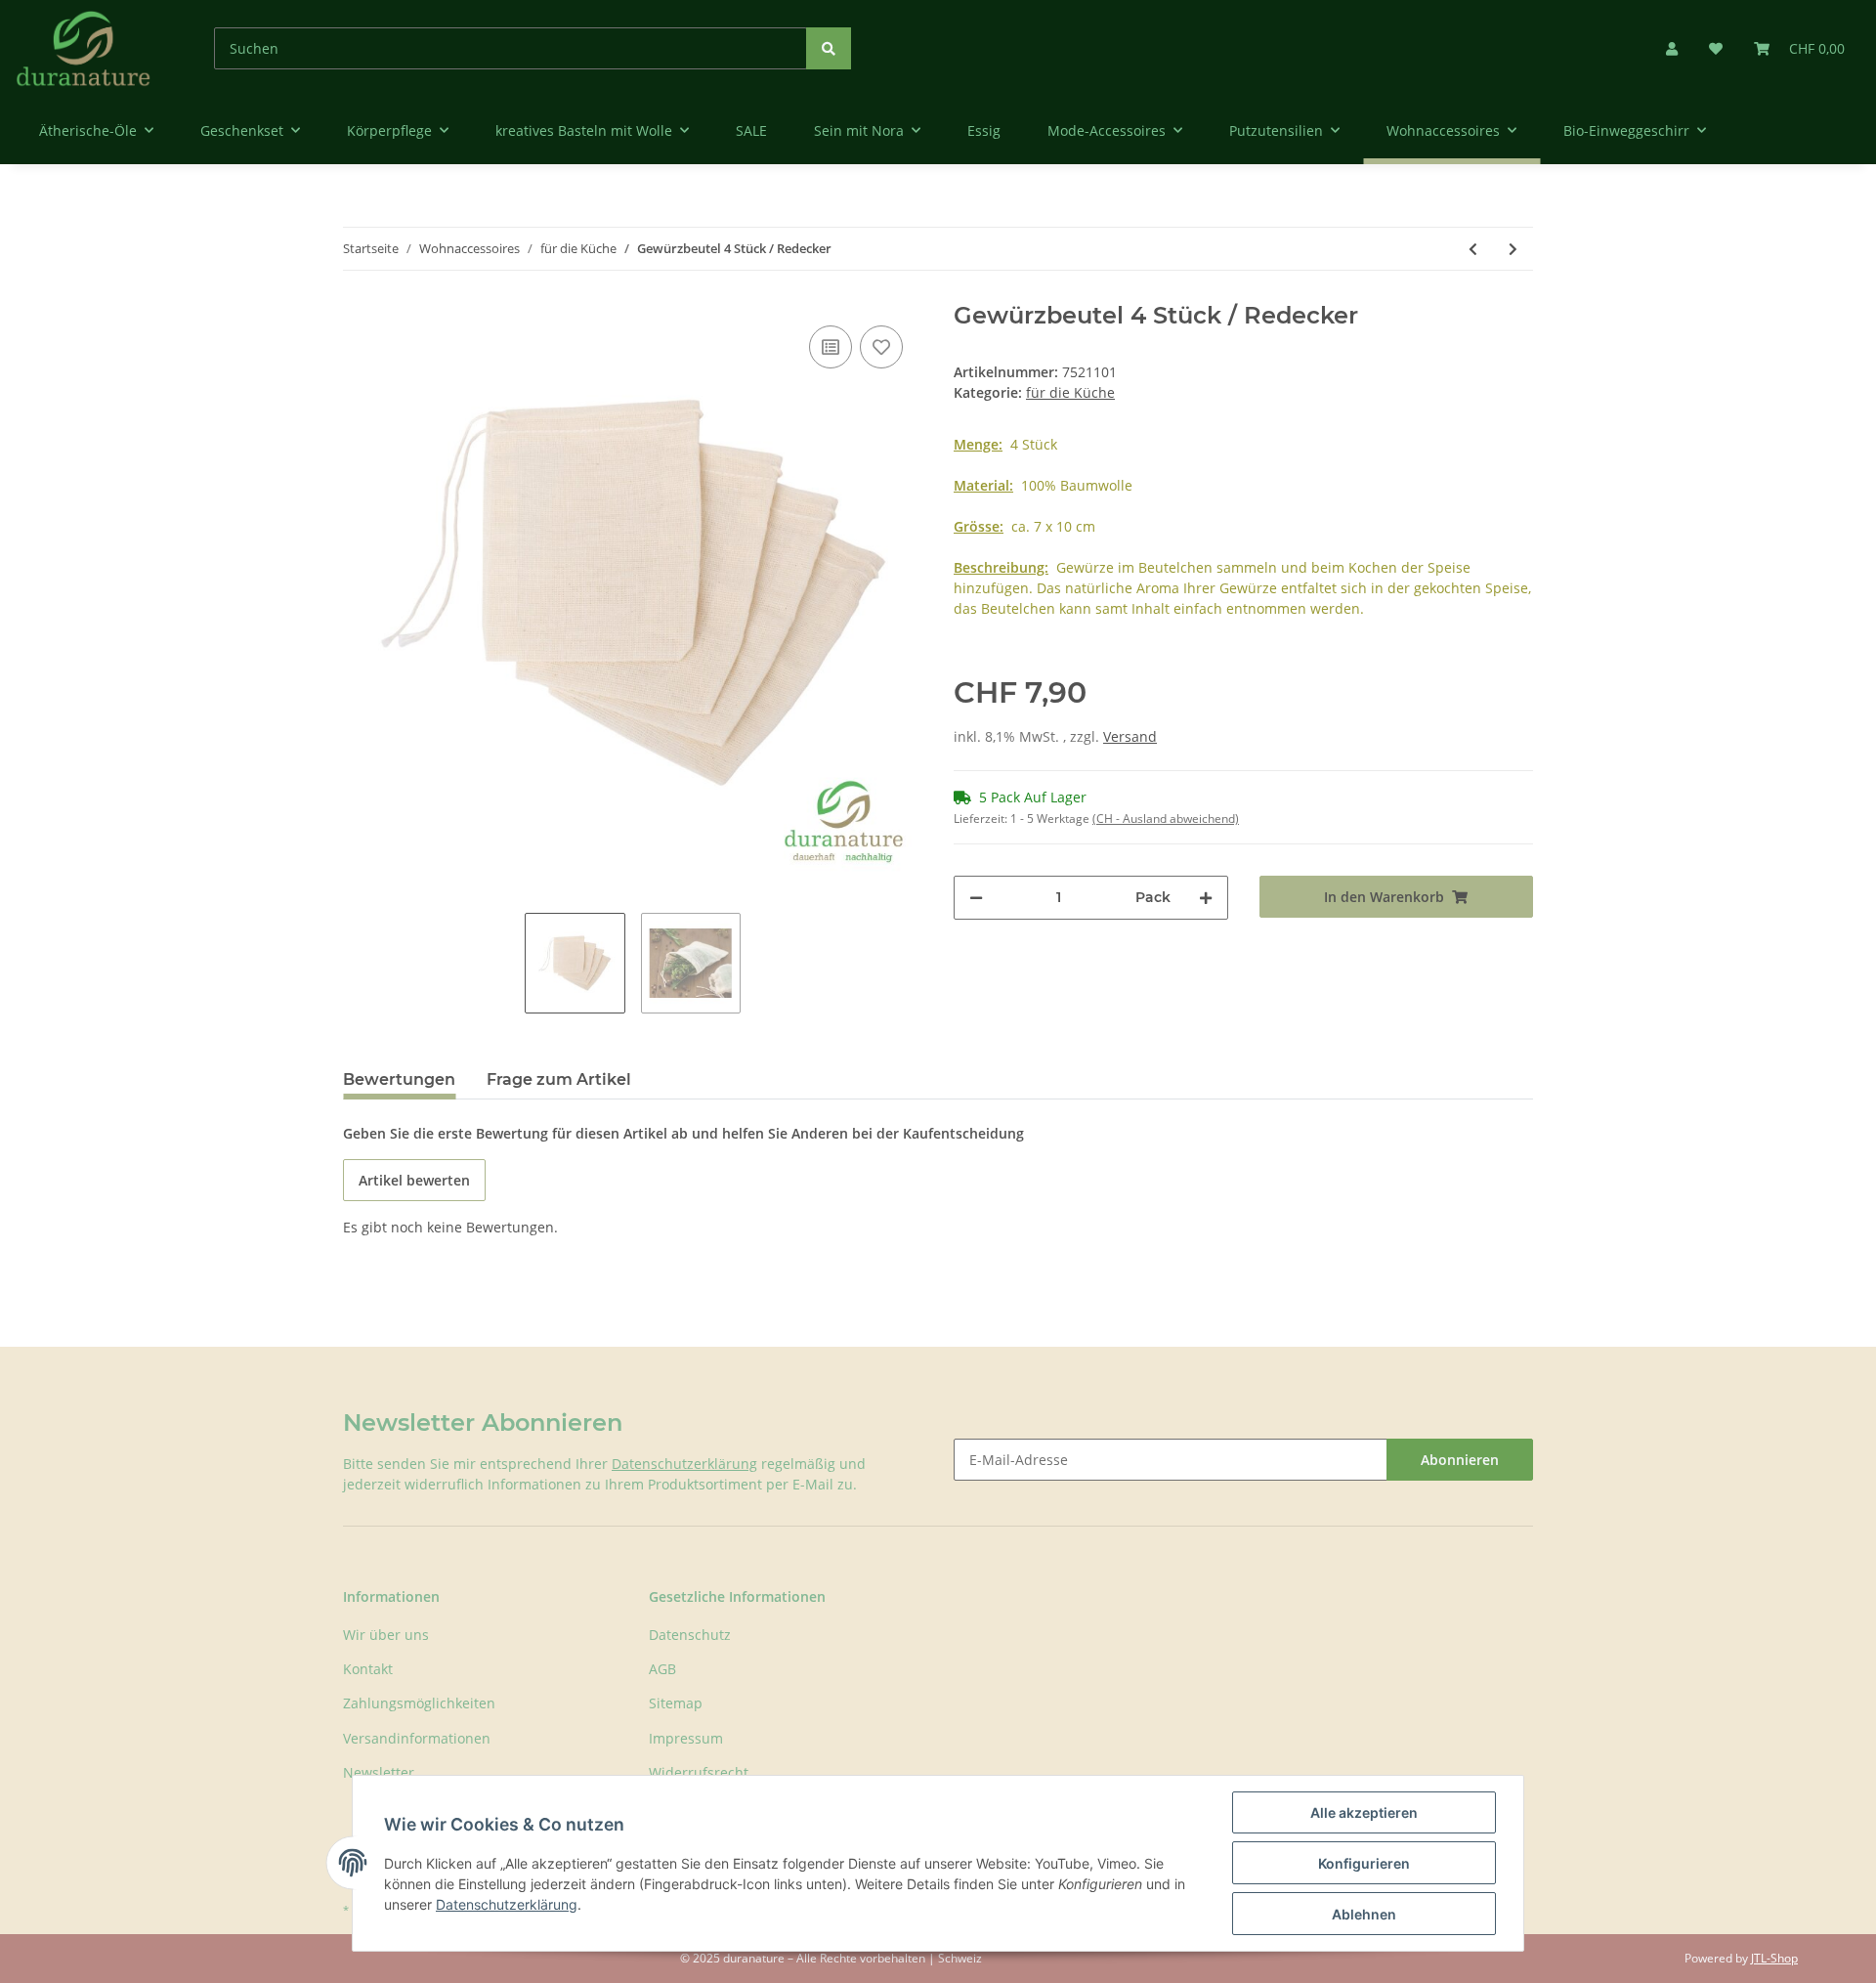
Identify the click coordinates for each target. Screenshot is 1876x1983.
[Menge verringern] (976, 898)
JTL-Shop (1774, 1958)
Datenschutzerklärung (684, 1464)
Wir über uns (386, 1635)
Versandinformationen (417, 1738)
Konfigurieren (1364, 1863)
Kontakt (368, 1669)
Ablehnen (1364, 1914)
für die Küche (1070, 392)
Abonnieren (1460, 1460)
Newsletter (379, 1772)
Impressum (686, 1738)
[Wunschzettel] (1716, 48)
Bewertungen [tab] (399, 1079)
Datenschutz (690, 1635)
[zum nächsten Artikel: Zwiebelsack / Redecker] (1513, 249)
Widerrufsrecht (699, 1772)
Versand (1130, 736)
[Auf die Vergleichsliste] (831, 347)
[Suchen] (829, 48)
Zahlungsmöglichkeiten (419, 1703)
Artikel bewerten (414, 1180)
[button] (1672, 48)
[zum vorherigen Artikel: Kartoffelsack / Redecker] (1473, 249)
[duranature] (84, 48)
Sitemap (676, 1703)
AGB (662, 1669)
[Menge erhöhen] (1206, 898)
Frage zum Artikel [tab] (559, 1079)
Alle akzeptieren (1364, 1812)
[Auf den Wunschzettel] (881, 347)
